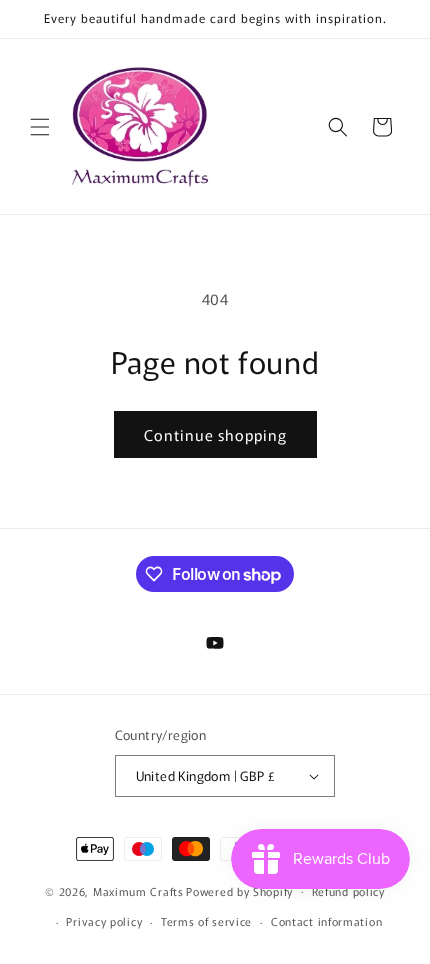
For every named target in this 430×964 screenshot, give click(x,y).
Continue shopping (215, 434)
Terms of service (206, 921)
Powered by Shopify (239, 890)
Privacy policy (104, 921)
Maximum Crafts (138, 890)
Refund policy (348, 891)
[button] (40, 127)
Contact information (326, 921)
